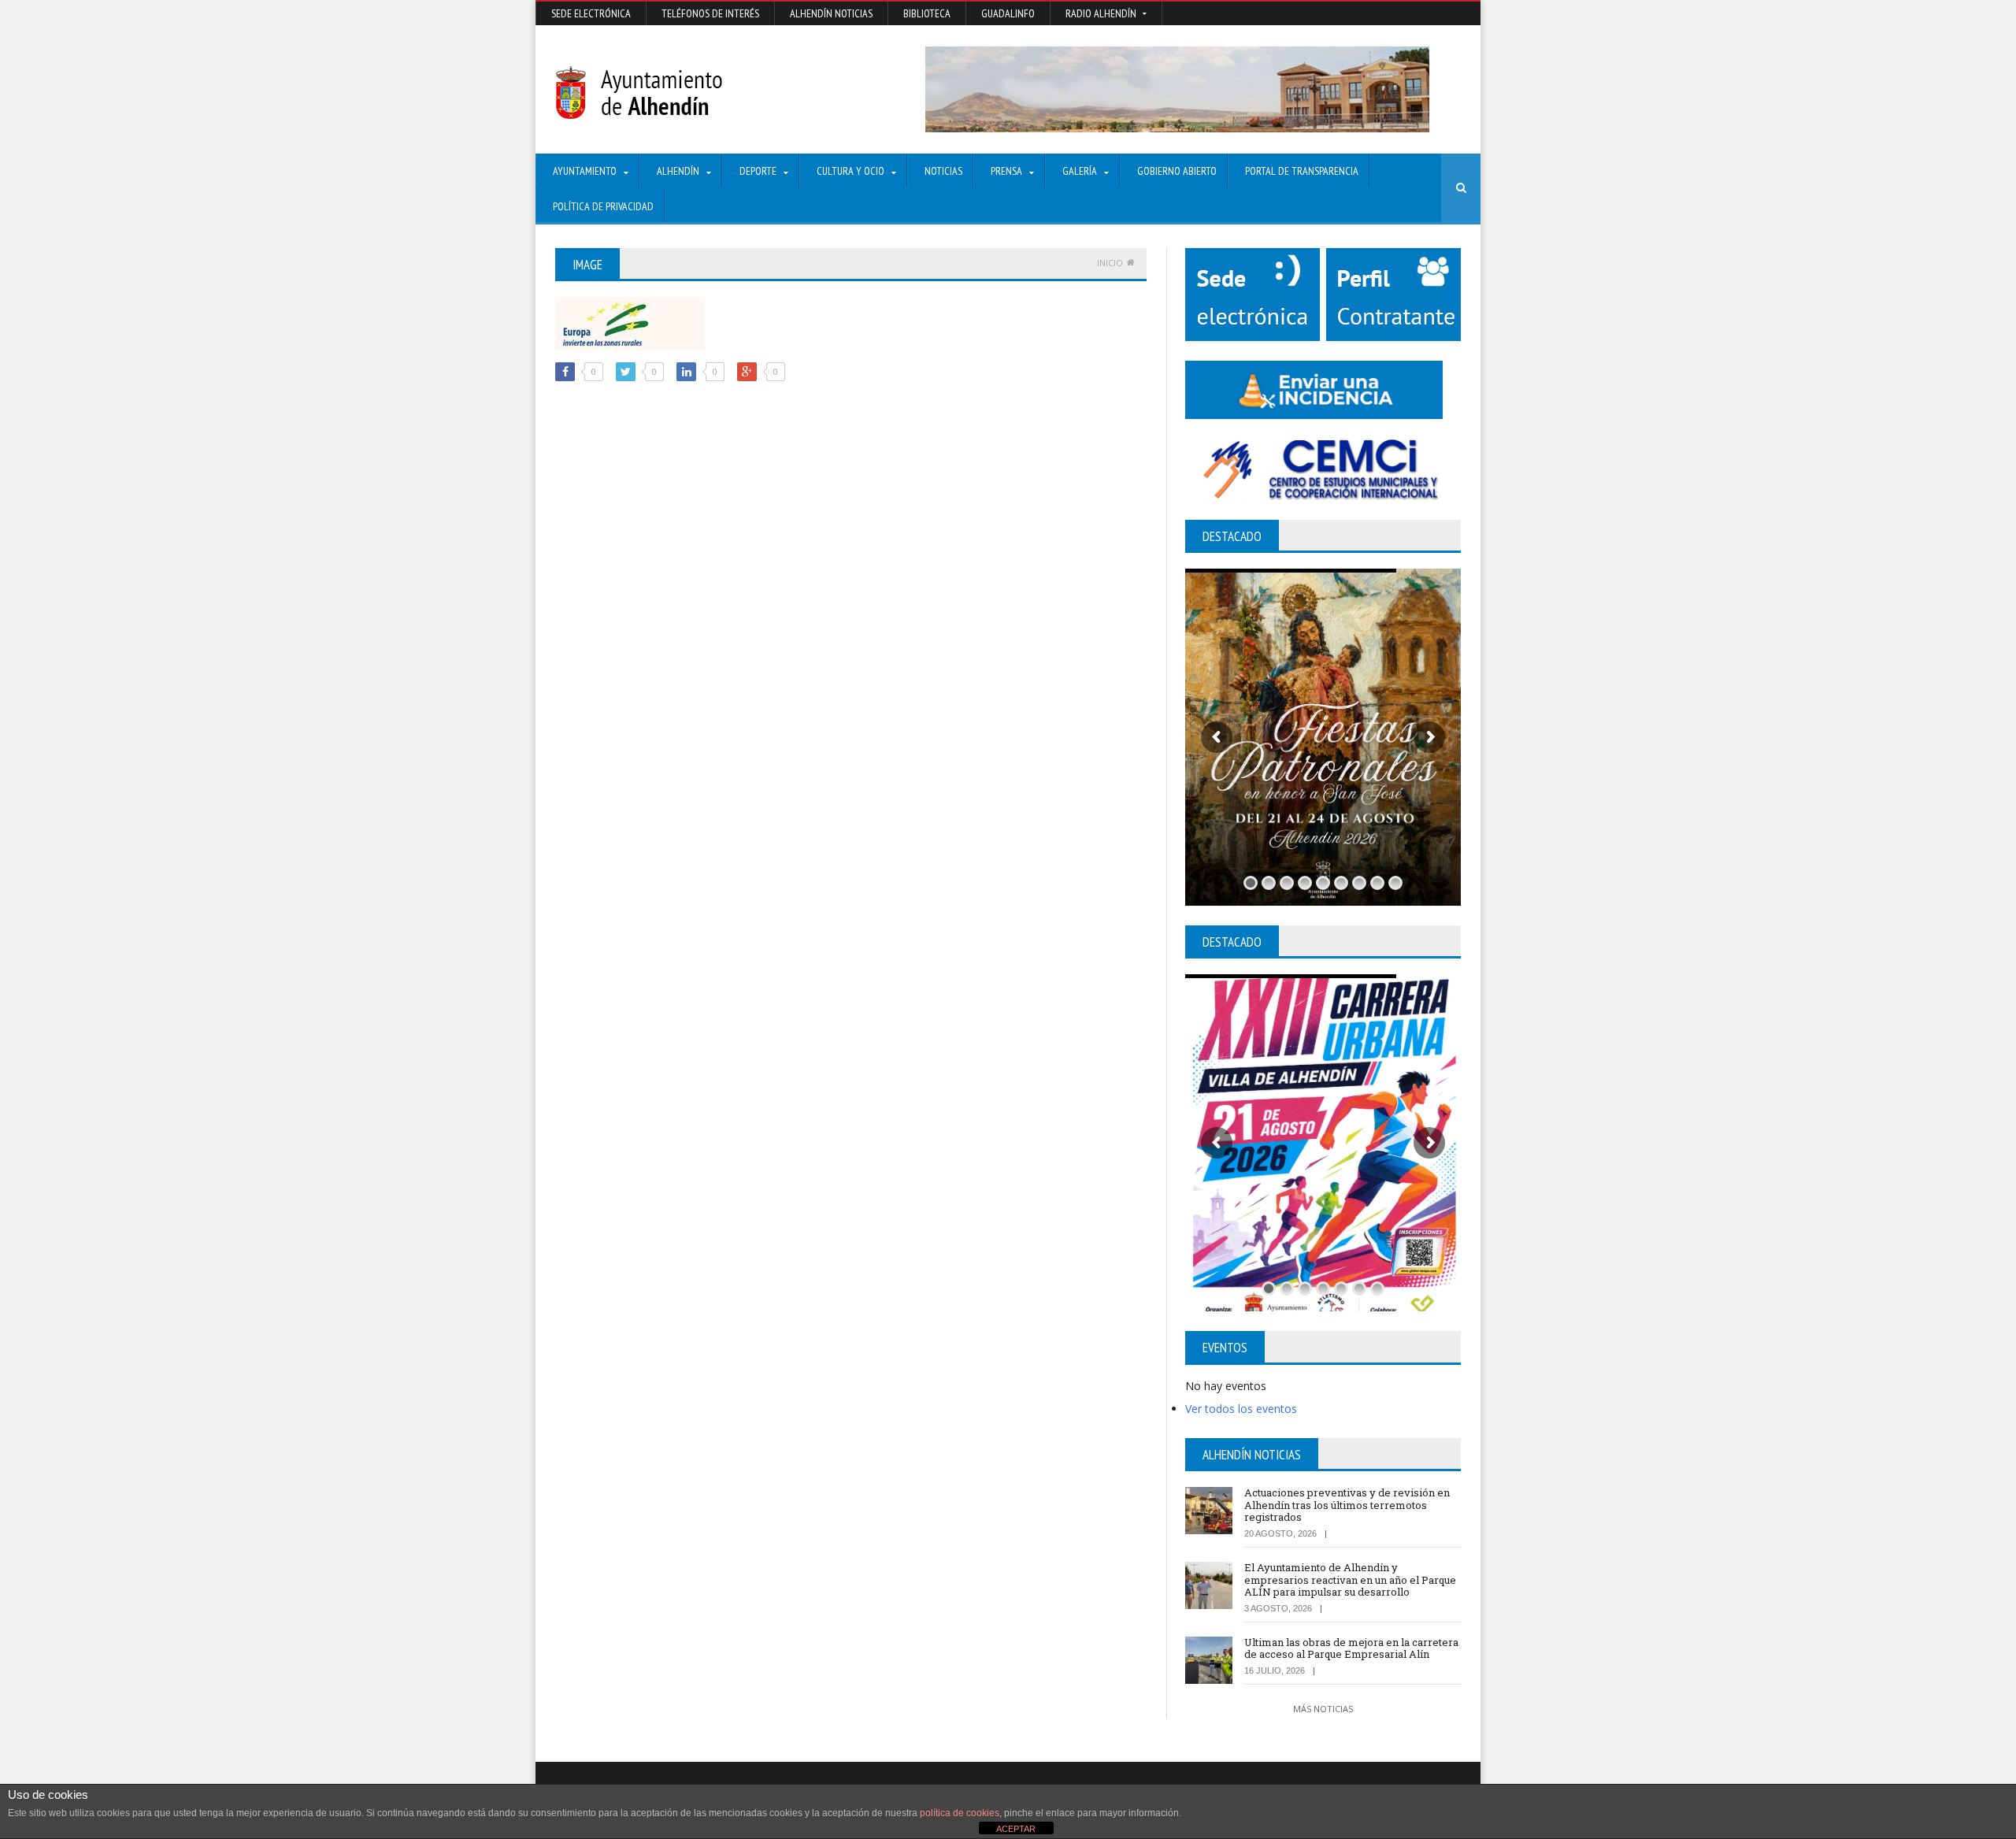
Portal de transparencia (1302, 171)
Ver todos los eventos (1241, 1409)
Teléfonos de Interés (710, 13)
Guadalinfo (1008, 13)
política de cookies (960, 1813)
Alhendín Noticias (831, 13)
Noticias (943, 171)
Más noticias (1323, 1709)
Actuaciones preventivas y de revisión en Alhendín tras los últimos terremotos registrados (1347, 1505)
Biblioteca (927, 13)
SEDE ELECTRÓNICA (591, 13)
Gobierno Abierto (1177, 171)
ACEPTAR (1016, 1829)
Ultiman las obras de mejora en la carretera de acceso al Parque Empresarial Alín (1351, 1648)
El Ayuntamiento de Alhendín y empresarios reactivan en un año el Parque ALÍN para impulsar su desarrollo (1350, 1579)
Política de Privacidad (603, 206)
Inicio (1110, 263)
